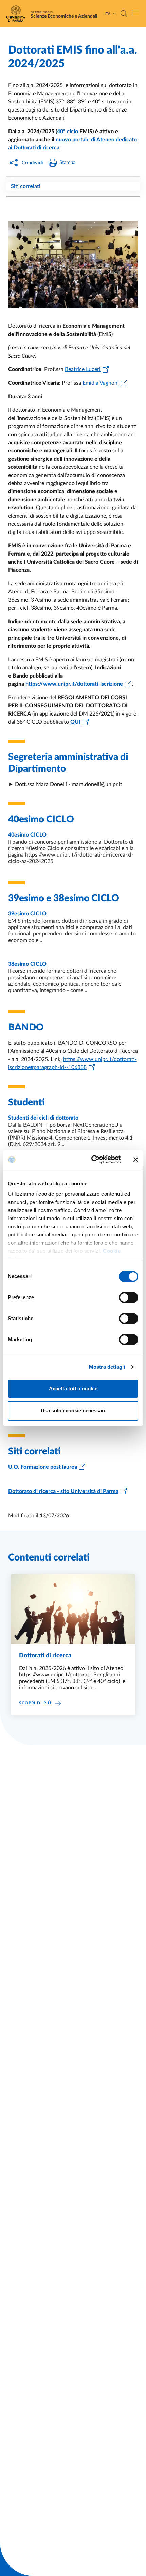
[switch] (129, 1297)
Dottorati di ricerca (45, 1656)
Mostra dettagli (107, 1367)
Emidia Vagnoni (101, 383)
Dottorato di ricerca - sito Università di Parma (63, 1491)
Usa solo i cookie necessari (73, 1411)
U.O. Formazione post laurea (43, 1467)
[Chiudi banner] (136, 1160)
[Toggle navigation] (135, 13)
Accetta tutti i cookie (73, 1388)
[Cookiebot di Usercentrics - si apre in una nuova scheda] (92, 1160)
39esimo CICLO (27, 914)
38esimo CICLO (27, 964)
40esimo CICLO (27, 835)
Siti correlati (26, 186)
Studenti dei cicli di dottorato (43, 1118)
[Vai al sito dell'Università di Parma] (18, 14)
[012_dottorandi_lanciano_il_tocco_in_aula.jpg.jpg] (73, 265)
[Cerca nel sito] (124, 14)
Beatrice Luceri (83, 369)
